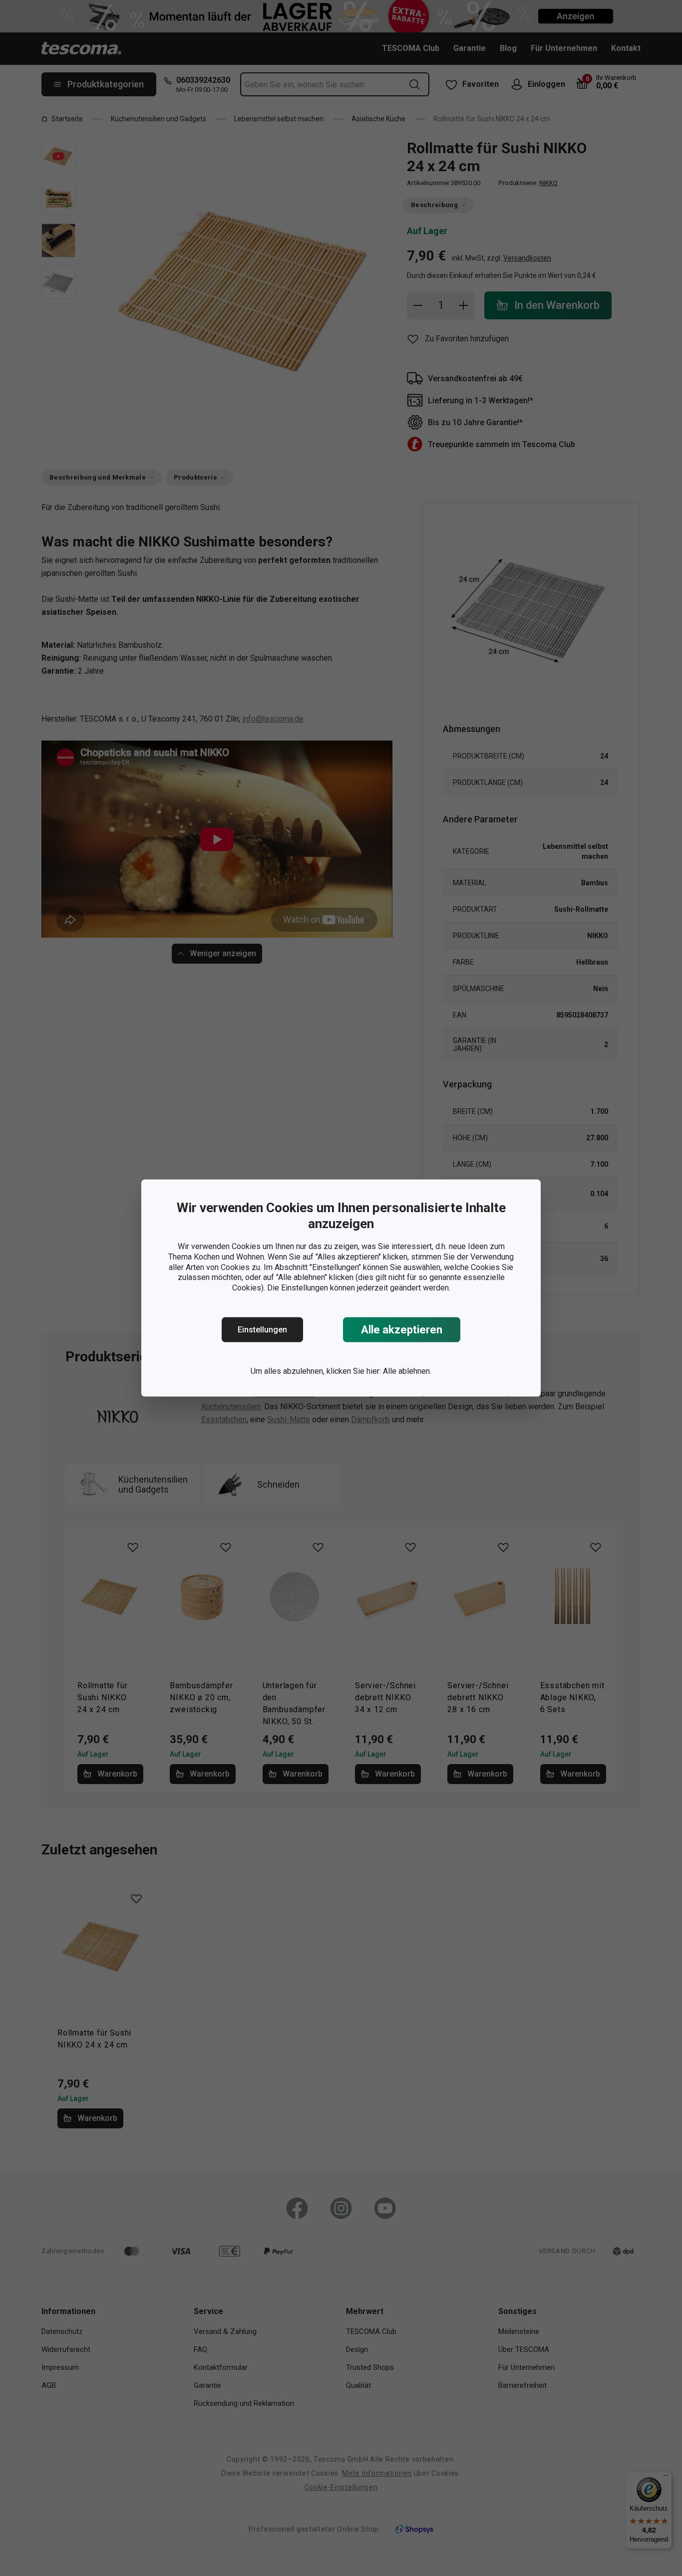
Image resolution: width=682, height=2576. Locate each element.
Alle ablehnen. (407, 1371)
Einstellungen (262, 1330)
